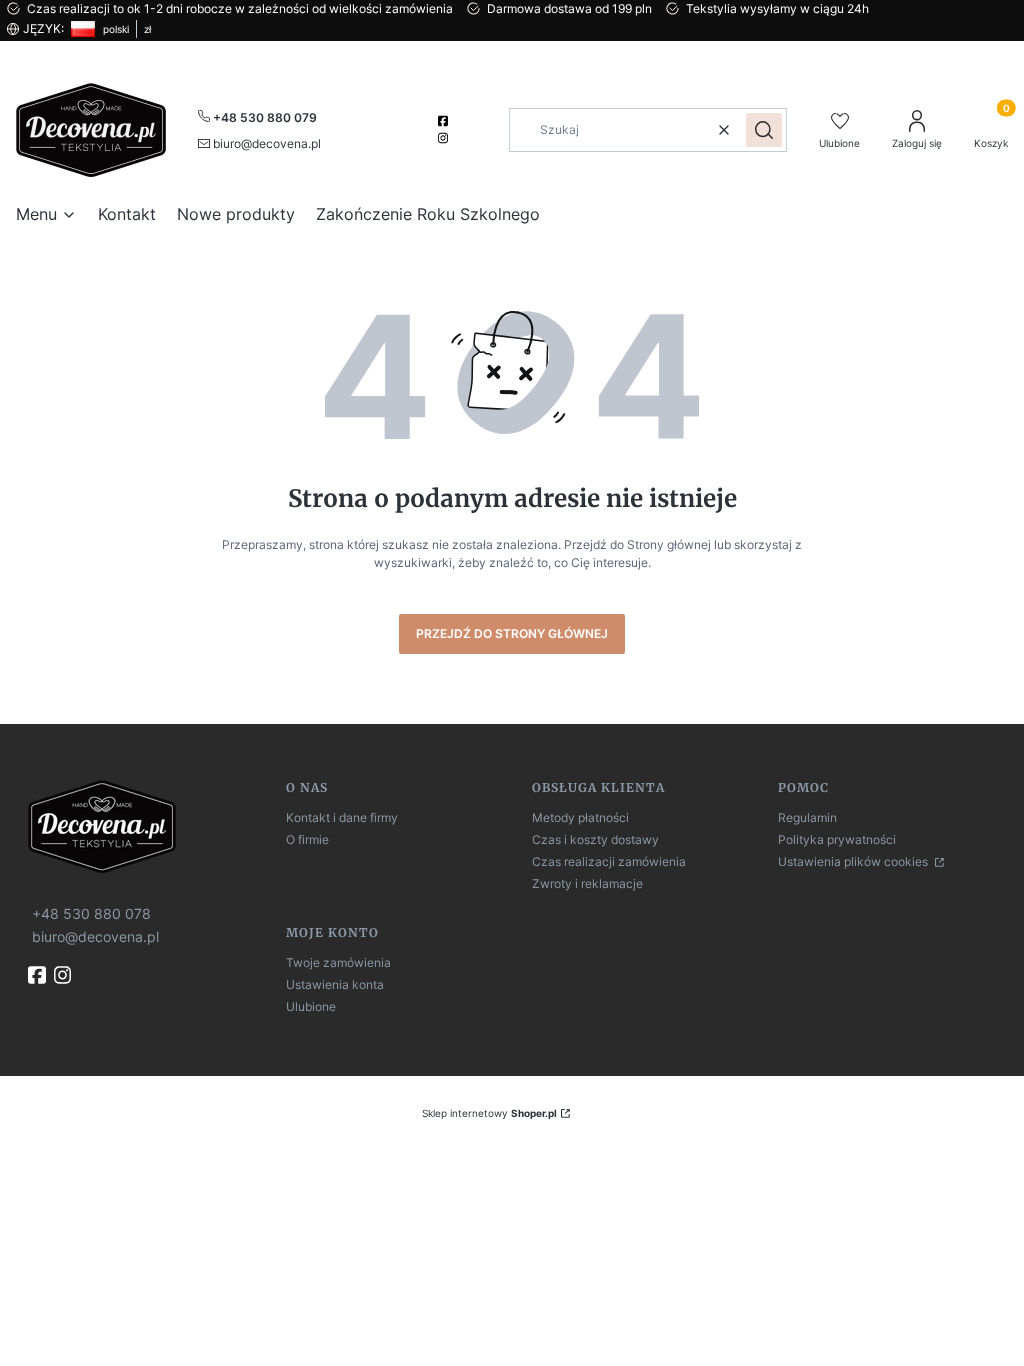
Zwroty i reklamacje (587, 883)
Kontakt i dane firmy (342, 817)
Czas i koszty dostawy (595, 839)
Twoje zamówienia (338, 962)
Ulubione (311, 1006)
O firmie (307, 839)
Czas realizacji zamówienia (609, 861)
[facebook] (445, 121)
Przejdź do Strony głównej (512, 633)
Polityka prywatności (837, 839)
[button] (764, 130)
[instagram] (445, 138)
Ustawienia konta (335, 984)
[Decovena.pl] (149, 826)
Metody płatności (580, 817)
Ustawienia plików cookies (854, 861)
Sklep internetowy (489, 1113)
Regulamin (807, 817)
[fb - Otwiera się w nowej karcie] (39, 975)
